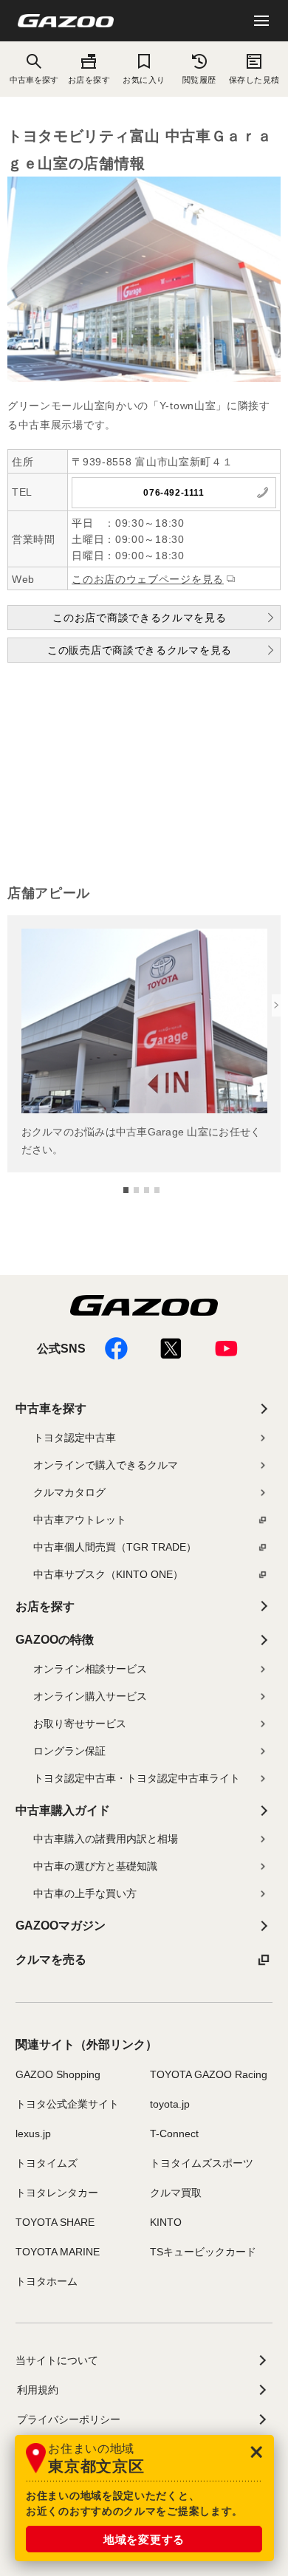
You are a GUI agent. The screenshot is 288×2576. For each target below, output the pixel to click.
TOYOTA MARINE (58, 2252)
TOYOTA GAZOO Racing (209, 2074)
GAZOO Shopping (58, 2074)
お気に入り (144, 80)
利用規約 (38, 2390)
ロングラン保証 (69, 1751)
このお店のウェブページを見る (148, 579)
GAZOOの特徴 (55, 1640)
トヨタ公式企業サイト (67, 2104)
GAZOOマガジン (61, 1926)
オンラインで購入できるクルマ (106, 1465)
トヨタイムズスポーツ (202, 2163)
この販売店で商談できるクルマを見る (140, 650)
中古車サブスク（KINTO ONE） (108, 1574)
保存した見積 (254, 80)
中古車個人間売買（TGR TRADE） (115, 1547)
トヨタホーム (47, 2281)
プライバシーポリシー (69, 2419)
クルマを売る (51, 1960)
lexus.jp (33, 2133)
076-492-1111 (174, 493)
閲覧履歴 (199, 80)
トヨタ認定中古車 (75, 1438)
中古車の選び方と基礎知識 (95, 1866)
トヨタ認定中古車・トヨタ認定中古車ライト (137, 1778)
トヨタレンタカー (57, 2193)
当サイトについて (57, 2360)
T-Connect (174, 2133)
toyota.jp (170, 2104)
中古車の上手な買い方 (85, 1893)
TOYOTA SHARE (55, 2222)
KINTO (166, 2222)
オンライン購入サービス (90, 1696)
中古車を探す (51, 1408)
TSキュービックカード (203, 2252)
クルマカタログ (69, 1492)
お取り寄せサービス (80, 1723)
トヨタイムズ (47, 2163)
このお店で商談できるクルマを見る (139, 618)
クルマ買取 (176, 2193)
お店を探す (89, 80)
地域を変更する (144, 2539)
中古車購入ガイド (63, 1810)
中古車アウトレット (80, 1520)
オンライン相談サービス (90, 1669)
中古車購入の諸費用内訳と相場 (106, 1839)
